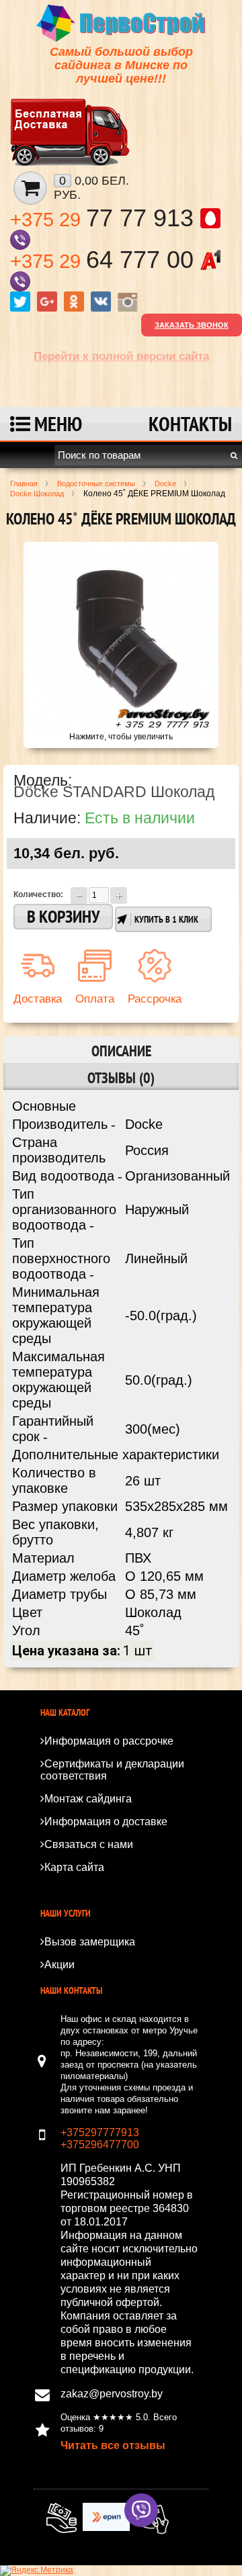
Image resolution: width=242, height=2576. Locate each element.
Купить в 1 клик (166, 919)
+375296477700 (100, 2145)
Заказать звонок (192, 325)
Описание (121, 1051)
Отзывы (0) (121, 1078)
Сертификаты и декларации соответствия (112, 1770)
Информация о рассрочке (109, 1741)
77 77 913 (105, 218)
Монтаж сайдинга (88, 1799)
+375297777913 (100, 2132)
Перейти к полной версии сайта (121, 356)
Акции (59, 1965)
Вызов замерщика (90, 1942)
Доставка (38, 999)
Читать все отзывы (113, 2445)
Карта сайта (74, 1867)
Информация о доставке (106, 1822)
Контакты (190, 423)
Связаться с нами (89, 1844)
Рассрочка (155, 999)
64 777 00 (105, 260)
